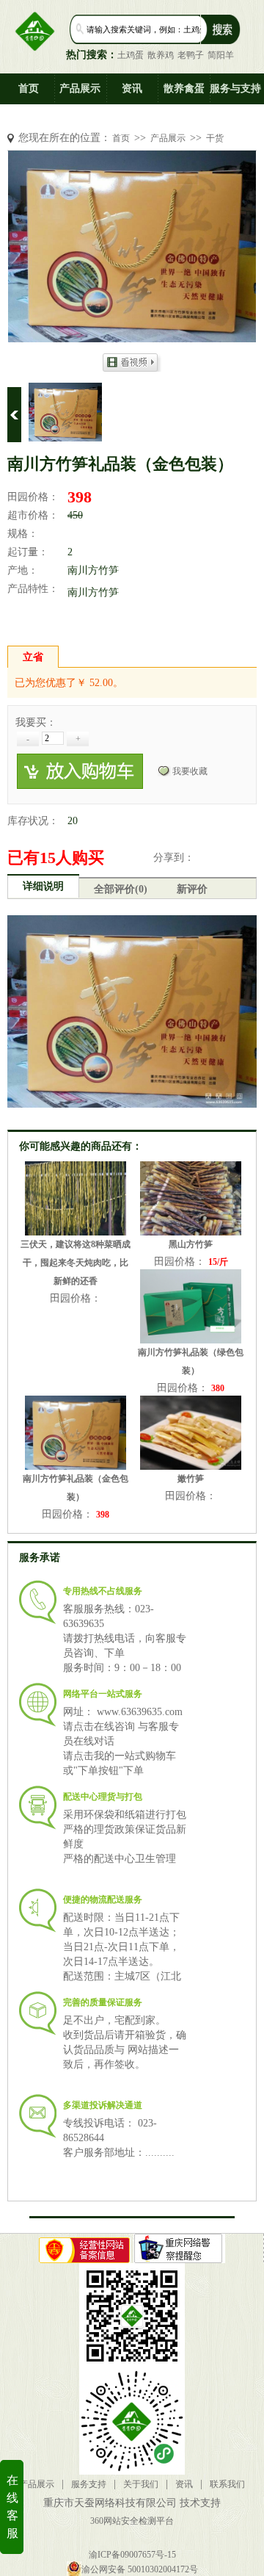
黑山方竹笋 (191, 1244)
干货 (215, 138)
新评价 (192, 889)
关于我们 (141, 2484)
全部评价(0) (121, 889)
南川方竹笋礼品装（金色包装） (76, 1488)
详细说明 (43, 886)
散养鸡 (161, 55)
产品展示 (80, 89)
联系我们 (227, 2484)
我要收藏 (190, 771)
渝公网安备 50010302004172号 (140, 2569)
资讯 (132, 89)
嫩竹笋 (191, 1479)
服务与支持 (235, 89)
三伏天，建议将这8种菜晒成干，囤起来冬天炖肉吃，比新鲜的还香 (76, 1263)
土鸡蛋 (131, 55)
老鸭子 (191, 55)
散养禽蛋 (184, 89)
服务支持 (89, 2484)
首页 (29, 89)
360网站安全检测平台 (132, 2521)
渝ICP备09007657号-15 (132, 2555)
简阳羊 (221, 55)
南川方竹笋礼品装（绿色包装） (191, 1361)
